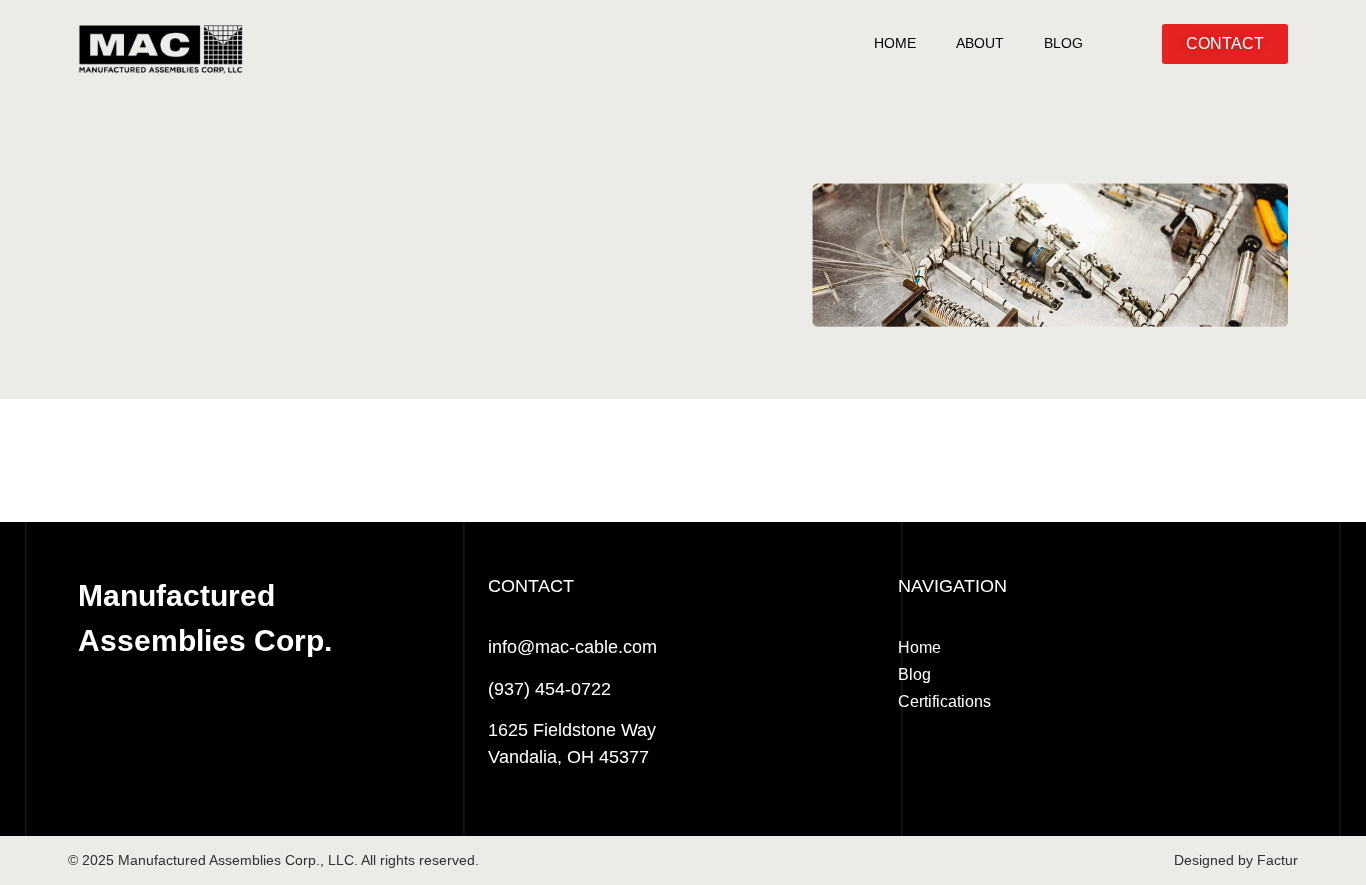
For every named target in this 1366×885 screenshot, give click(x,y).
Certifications (944, 701)
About (980, 43)
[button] (1225, 44)
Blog (1063, 43)
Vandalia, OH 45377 (568, 757)
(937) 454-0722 (549, 689)
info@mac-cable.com (572, 647)
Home (895, 43)
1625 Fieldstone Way (572, 730)
